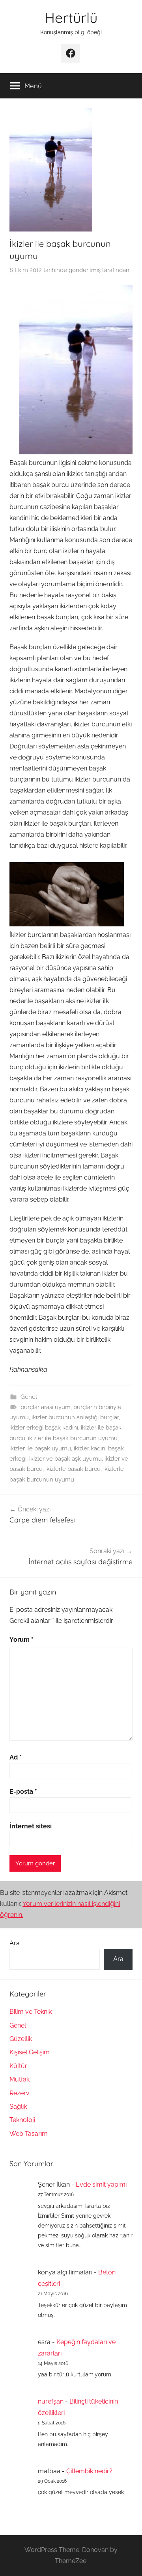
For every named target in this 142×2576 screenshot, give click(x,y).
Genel (29, 1397)
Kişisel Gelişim (30, 2052)
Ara (15, 1943)
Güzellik (21, 2039)
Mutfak (20, 2079)
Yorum (21, 1640)
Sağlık (18, 2107)
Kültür (18, 2066)
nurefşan (51, 2401)
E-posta (23, 1792)
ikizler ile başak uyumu (40, 1448)
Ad (16, 1757)
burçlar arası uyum (46, 1407)
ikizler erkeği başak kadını (44, 1428)
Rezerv (20, 2093)
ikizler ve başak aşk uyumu (65, 1459)
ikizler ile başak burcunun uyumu (73, 1438)
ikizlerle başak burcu (73, 1469)
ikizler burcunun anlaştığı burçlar (75, 1417)
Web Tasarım (29, 2134)
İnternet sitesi (31, 1826)
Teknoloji (22, 2120)
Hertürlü (71, 18)
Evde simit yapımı (101, 2184)
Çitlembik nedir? (89, 2471)
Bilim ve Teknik (31, 2012)
